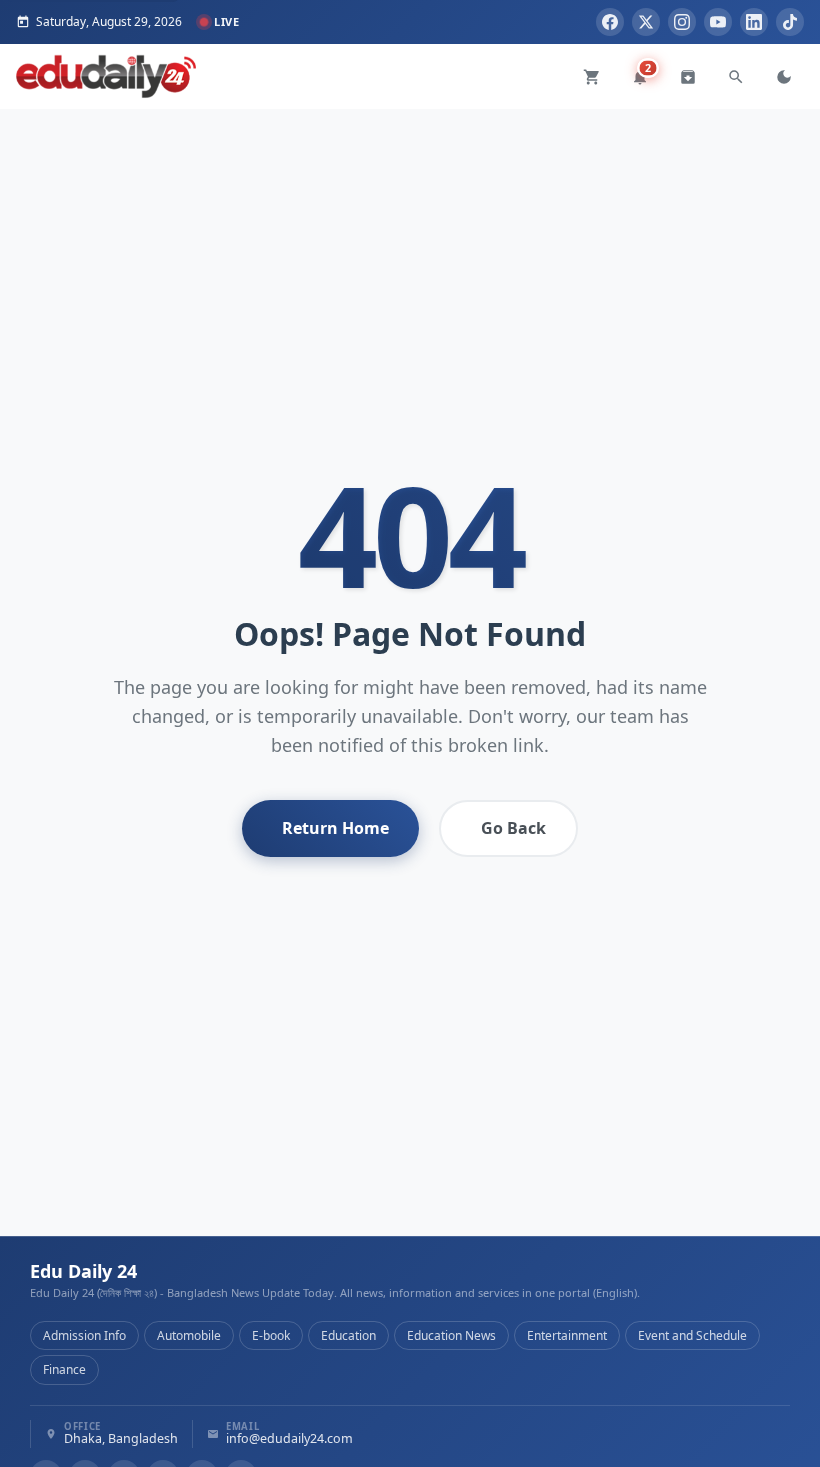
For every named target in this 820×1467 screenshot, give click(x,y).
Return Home (335, 828)
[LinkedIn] (754, 22)
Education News (451, 1335)
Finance (64, 1369)
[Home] (106, 76)
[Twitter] (646, 22)
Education (348, 1335)
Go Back (513, 828)
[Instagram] (682, 22)
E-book (271, 1335)
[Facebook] (610, 22)
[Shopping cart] (592, 77)
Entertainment (567, 1335)
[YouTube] (718, 22)
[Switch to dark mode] (784, 77)
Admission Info (84, 1335)
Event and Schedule (692, 1335)
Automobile (189, 1335)
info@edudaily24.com (289, 1439)
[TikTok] (790, 22)
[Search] (736, 77)
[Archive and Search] (688, 77)
